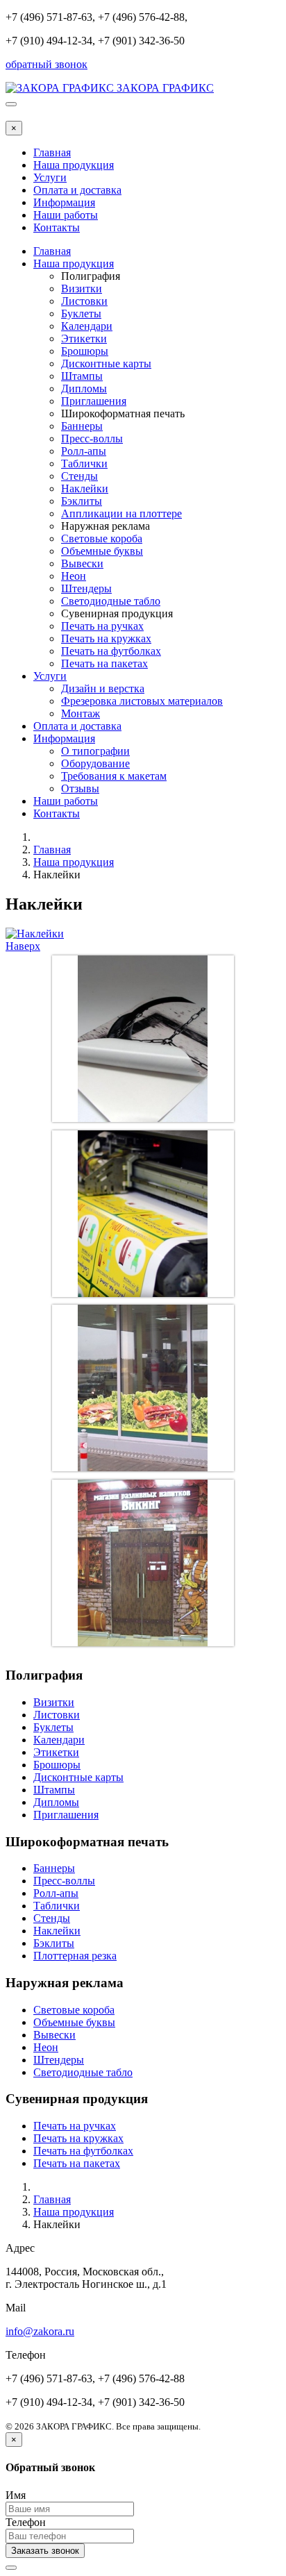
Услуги (50, 177)
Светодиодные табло (111, 601)
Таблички (84, 463)
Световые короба (102, 538)
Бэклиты (82, 501)
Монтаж (81, 713)
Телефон (26, 2522)
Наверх (23, 946)
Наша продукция (74, 165)
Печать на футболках (111, 651)
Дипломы (84, 388)
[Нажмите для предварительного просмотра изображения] (35, 934)
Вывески (82, 563)
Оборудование (95, 763)
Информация (64, 202)
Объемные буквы (102, 551)
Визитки (82, 288)
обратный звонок (47, 64)
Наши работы (66, 215)
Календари (87, 326)
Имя (16, 2495)
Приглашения (94, 401)
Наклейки (85, 488)
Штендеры (86, 588)
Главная (52, 152)
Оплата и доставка (77, 190)
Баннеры (82, 426)
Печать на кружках (106, 638)
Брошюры (85, 351)
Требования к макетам (114, 776)
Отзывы (80, 788)
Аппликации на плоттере (121, 513)
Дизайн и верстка (103, 688)
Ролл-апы (84, 451)
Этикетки (84, 338)
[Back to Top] (11, 2568)
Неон (74, 576)
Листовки (84, 301)
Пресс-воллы (92, 438)
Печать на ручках (102, 626)
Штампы (82, 376)
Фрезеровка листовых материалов (142, 701)
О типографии (95, 751)
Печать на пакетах (104, 663)
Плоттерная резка (75, 1956)
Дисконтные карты (106, 363)
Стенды (79, 476)
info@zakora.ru (40, 2331)
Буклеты (81, 313)
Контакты (57, 227)
